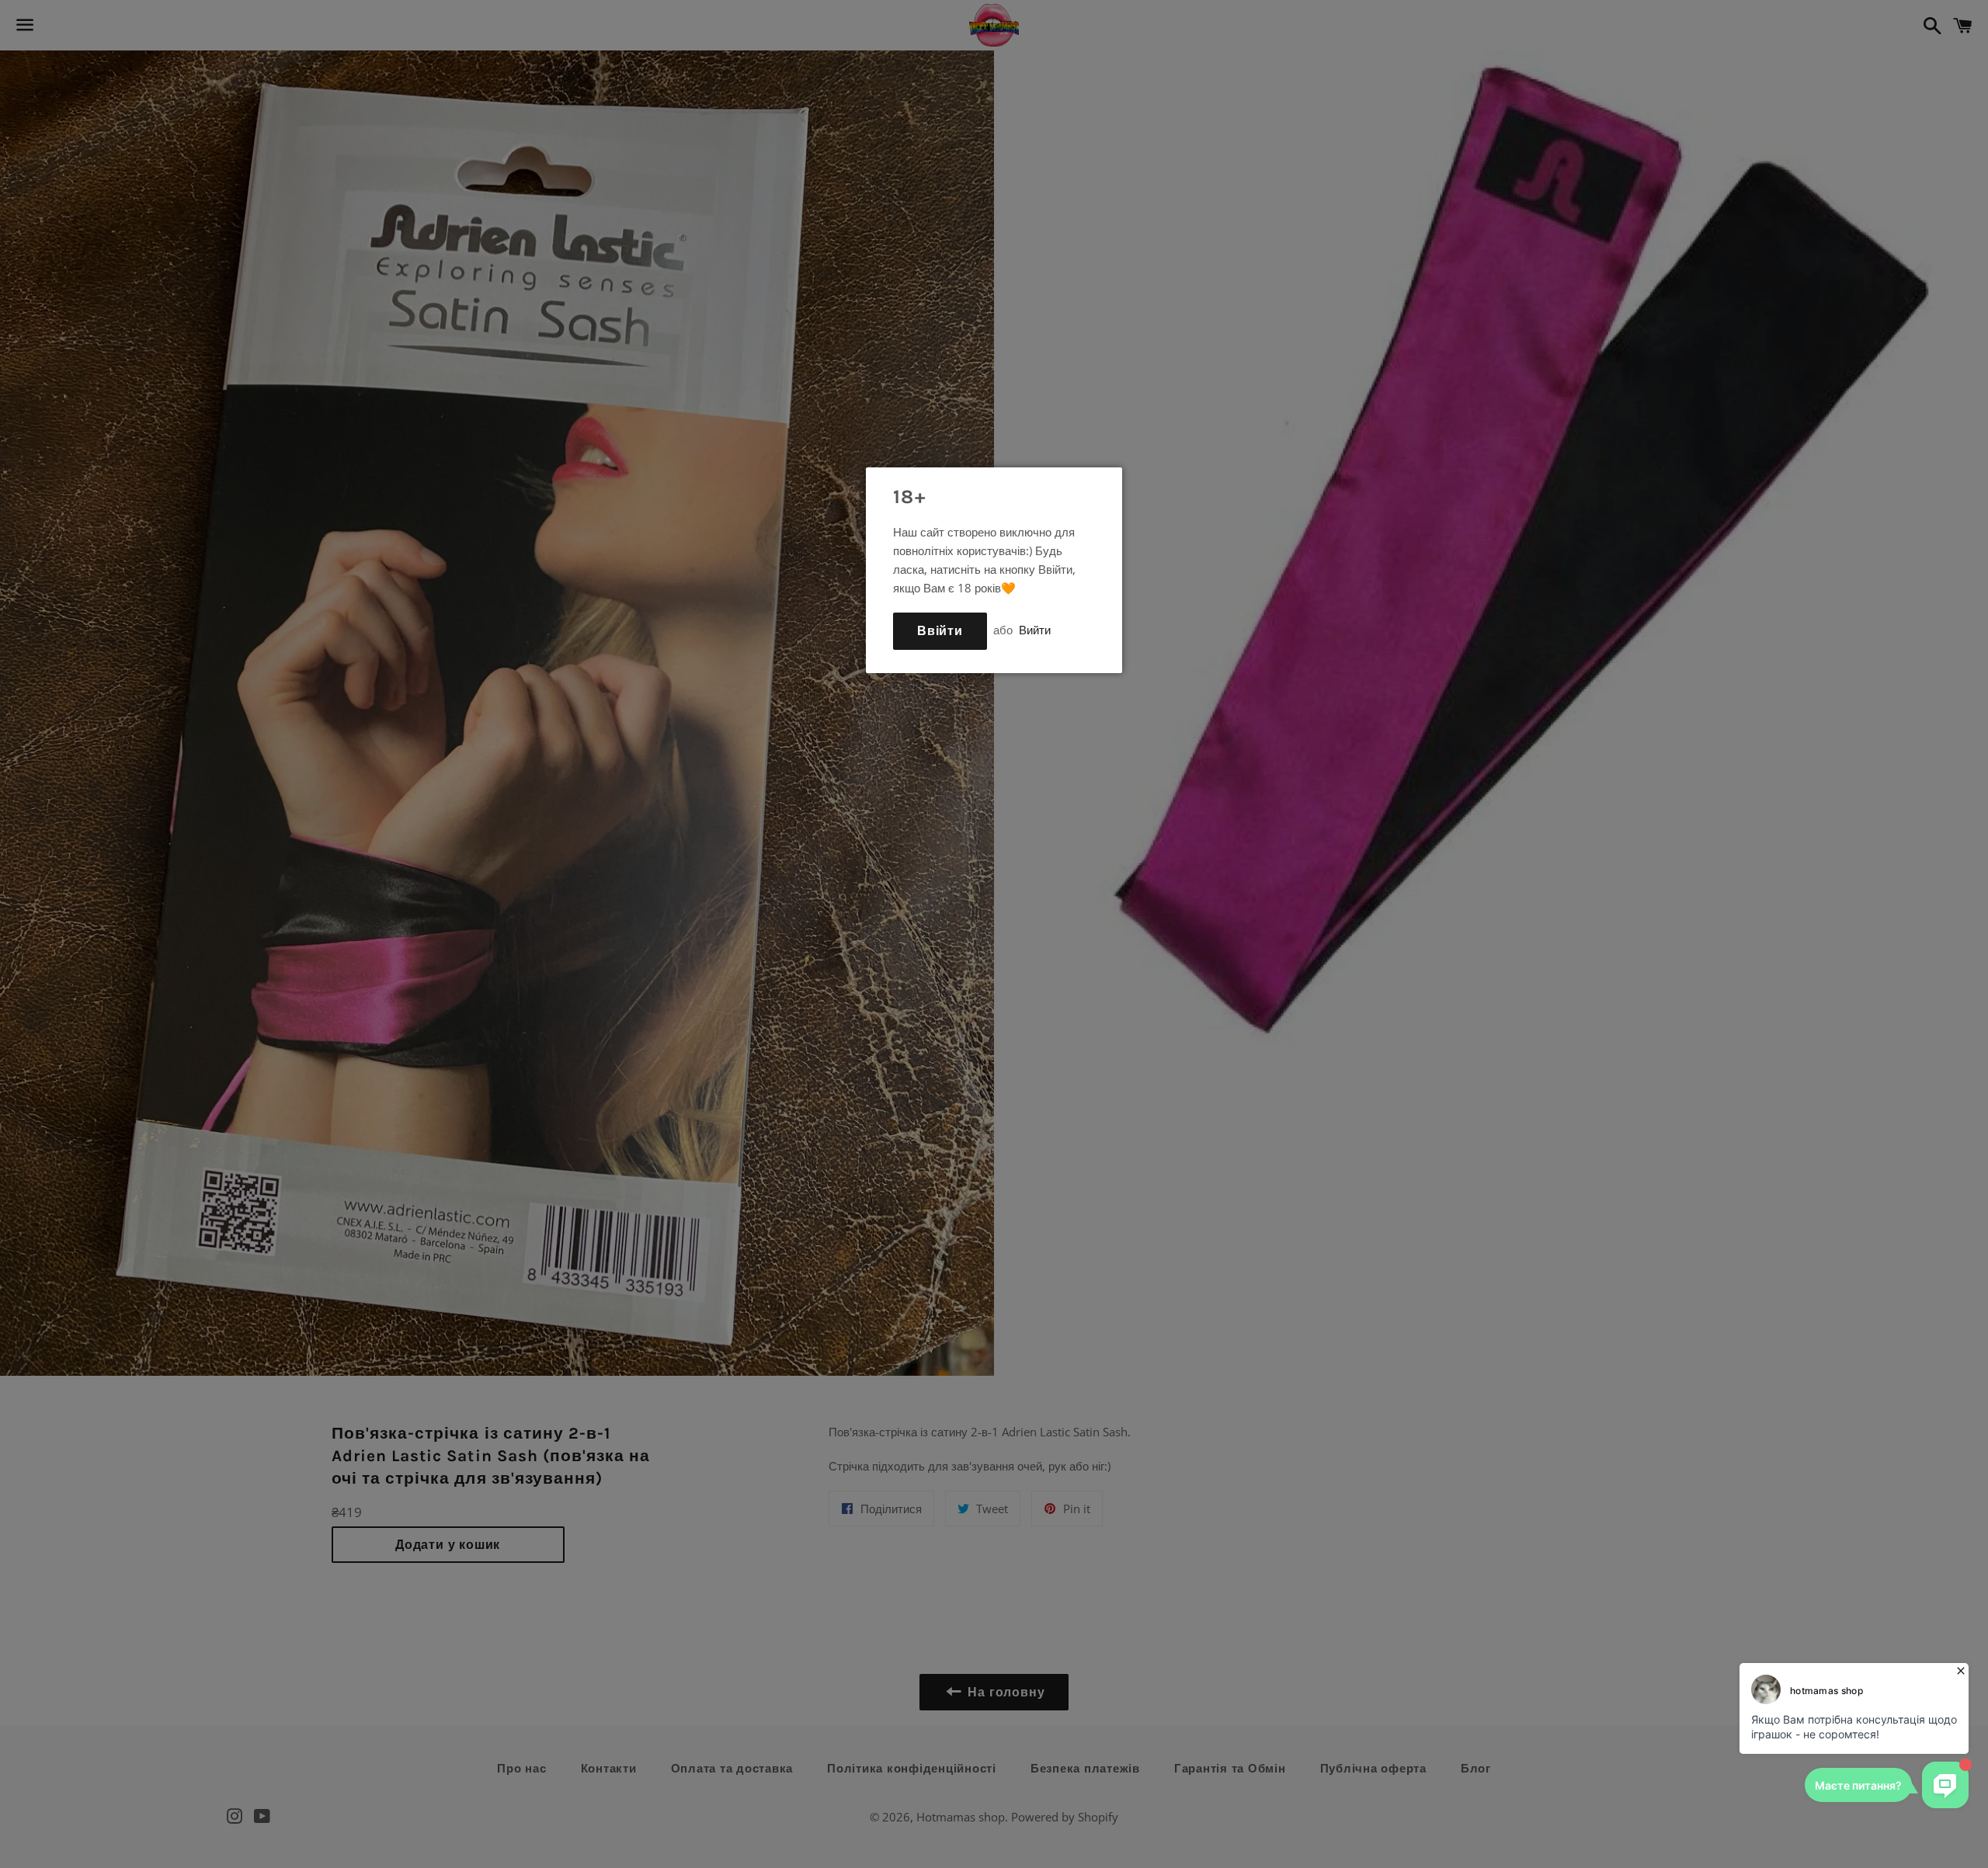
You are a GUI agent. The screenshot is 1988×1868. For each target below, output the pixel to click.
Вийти (1035, 630)
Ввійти (940, 631)
